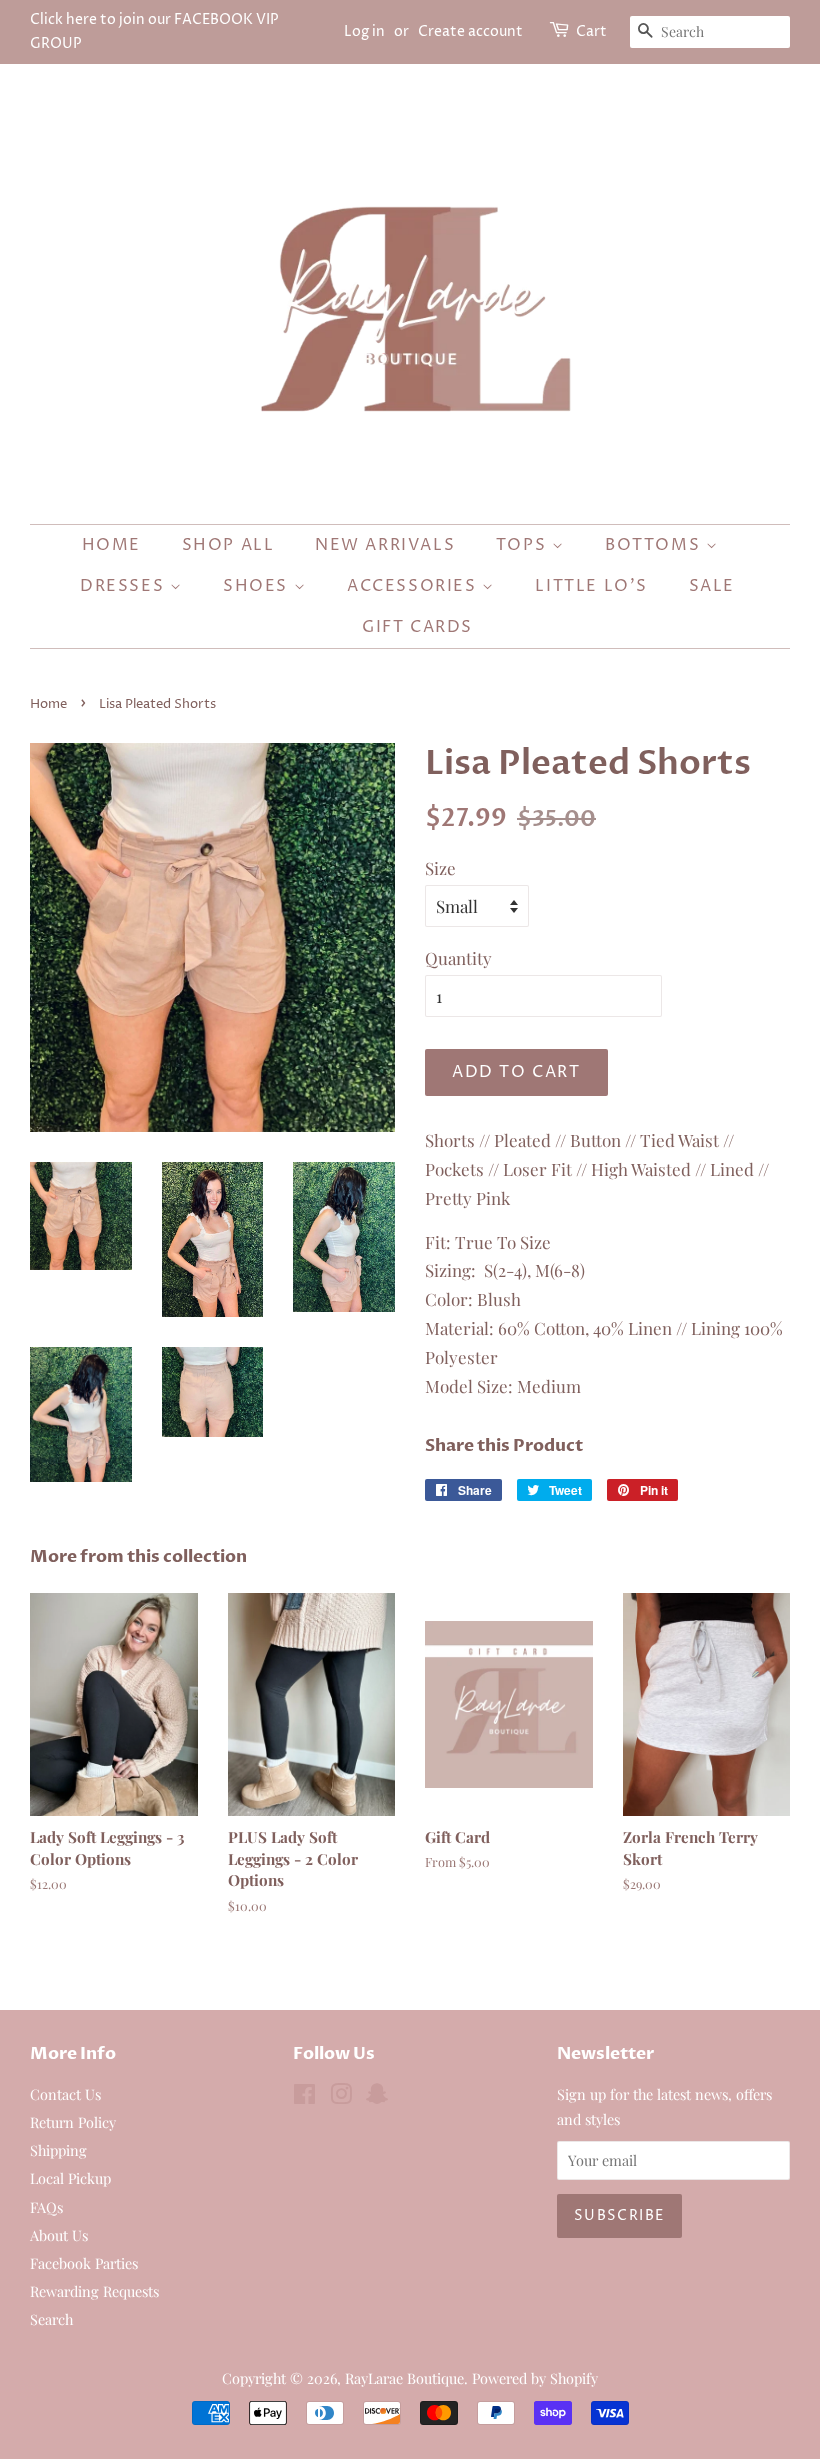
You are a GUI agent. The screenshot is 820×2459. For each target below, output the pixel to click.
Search (51, 2319)
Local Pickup (70, 2178)
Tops (524, 545)
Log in (364, 31)
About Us (59, 2235)
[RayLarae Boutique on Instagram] (341, 2097)
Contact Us (65, 2094)
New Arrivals (385, 545)
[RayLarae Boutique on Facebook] (304, 2097)
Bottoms (655, 545)
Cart (591, 31)
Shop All (228, 545)
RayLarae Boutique (404, 2378)
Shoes (258, 586)
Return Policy (73, 2122)
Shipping (58, 2150)
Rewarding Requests (94, 2291)
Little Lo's (591, 586)
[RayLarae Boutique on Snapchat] (377, 2097)
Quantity (458, 958)
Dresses (125, 586)
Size (440, 868)
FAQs (46, 2207)
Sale (712, 586)
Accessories (414, 586)
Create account (470, 31)
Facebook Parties (84, 2263)
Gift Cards (417, 627)
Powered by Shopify (535, 2378)
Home (111, 545)
